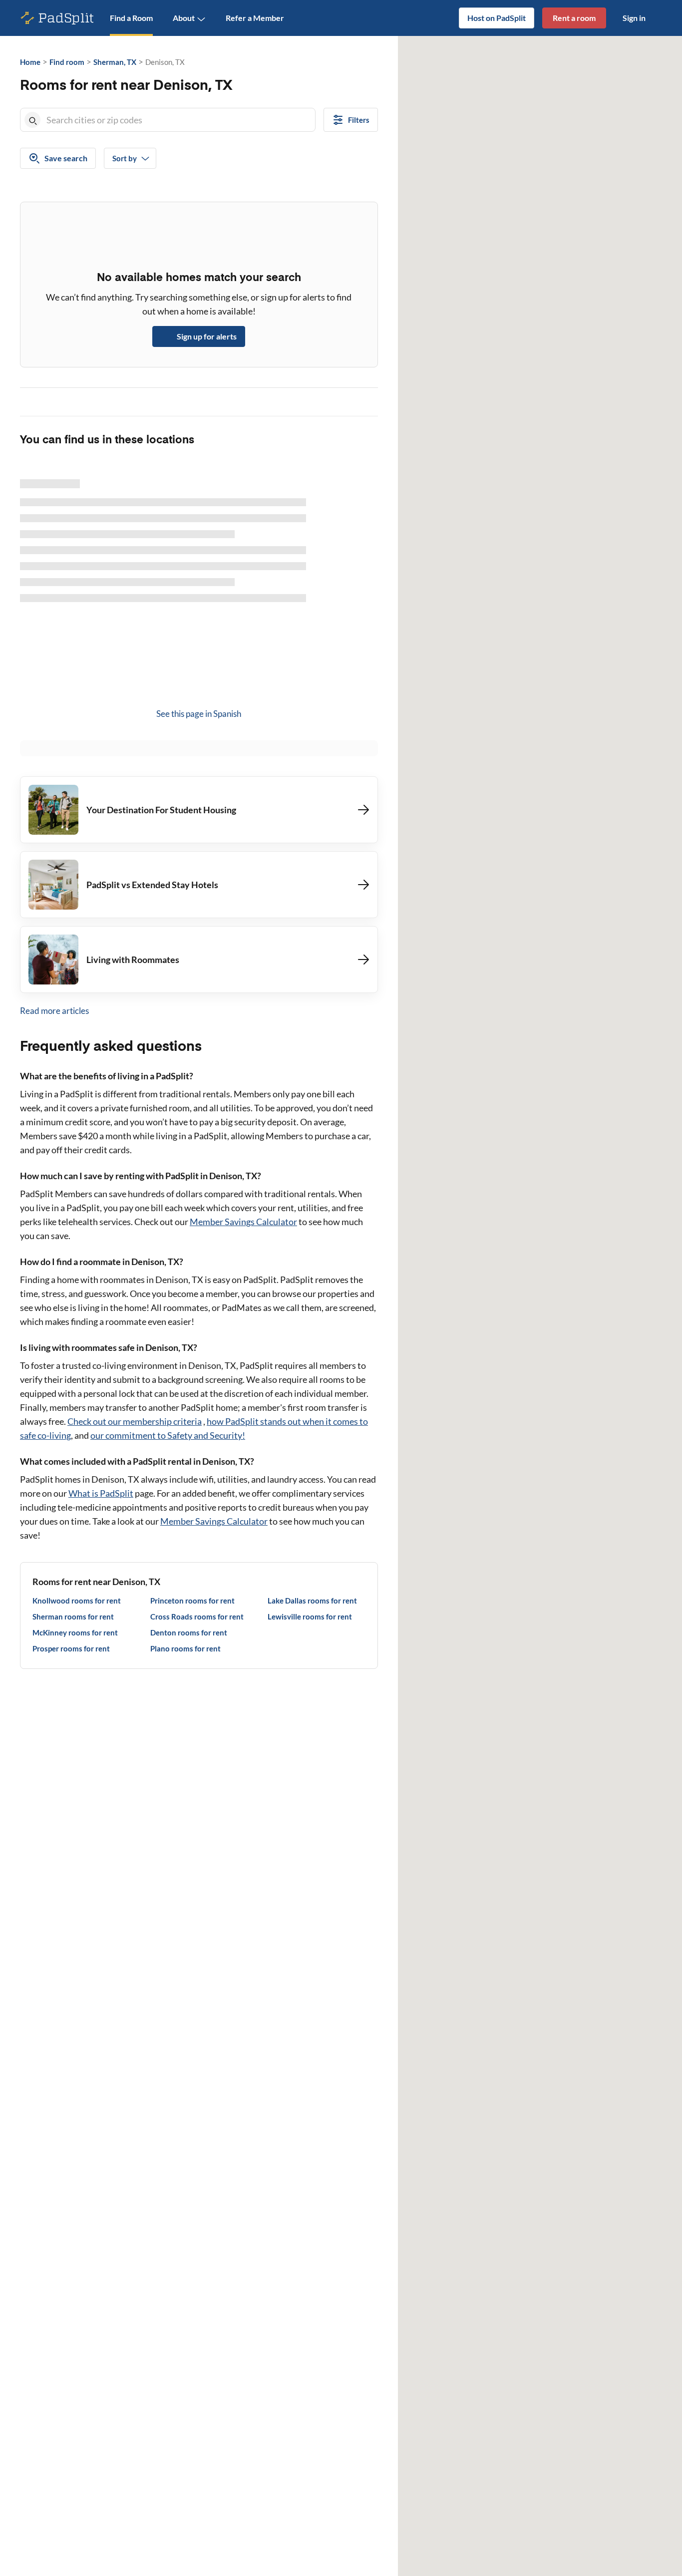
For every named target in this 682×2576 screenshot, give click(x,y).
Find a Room (131, 18)
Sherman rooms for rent (73, 1616)
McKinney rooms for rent (75, 1632)
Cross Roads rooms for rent (197, 1616)
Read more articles (54, 1011)
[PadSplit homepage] (57, 18)
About (184, 18)
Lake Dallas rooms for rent (312, 1601)
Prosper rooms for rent (71, 1648)
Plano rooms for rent (185, 1648)
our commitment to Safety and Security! (168, 1435)
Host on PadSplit (497, 18)
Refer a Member (255, 18)
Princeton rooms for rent (192, 1601)
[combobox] (179, 120)
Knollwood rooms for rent (77, 1601)
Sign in (634, 18)
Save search (66, 158)
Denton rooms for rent (189, 1632)
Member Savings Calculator (243, 1222)
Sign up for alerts (207, 336)
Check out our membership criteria (135, 1421)
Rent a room (574, 18)
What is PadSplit (101, 1493)
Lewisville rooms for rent (310, 1616)
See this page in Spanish (199, 714)
